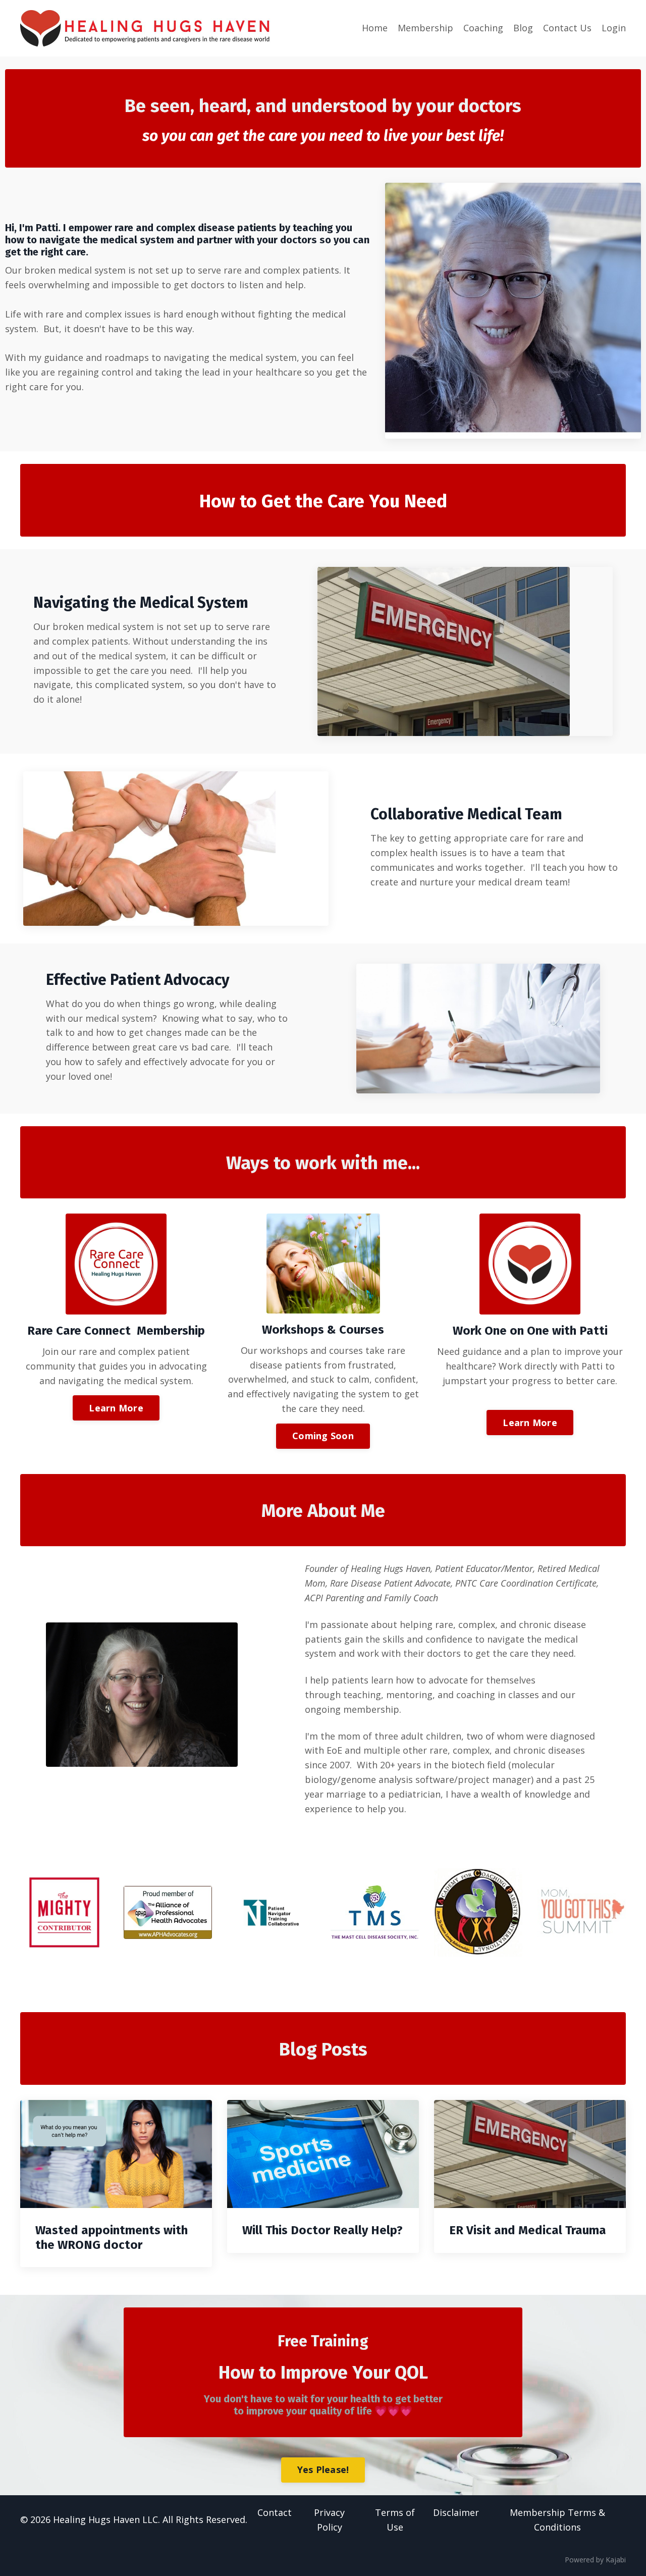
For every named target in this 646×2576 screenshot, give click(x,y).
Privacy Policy (329, 2520)
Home (375, 28)
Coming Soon (323, 1436)
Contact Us (567, 28)
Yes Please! (323, 2469)
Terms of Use (395, 2520)
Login (614, 28)
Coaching (483, 28)
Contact (275, 2512)
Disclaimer (456, 2512)
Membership (425, 28)
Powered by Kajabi (595, 2560)
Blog (523, 28)
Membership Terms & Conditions (557, 2520)
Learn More (116, 1408)
